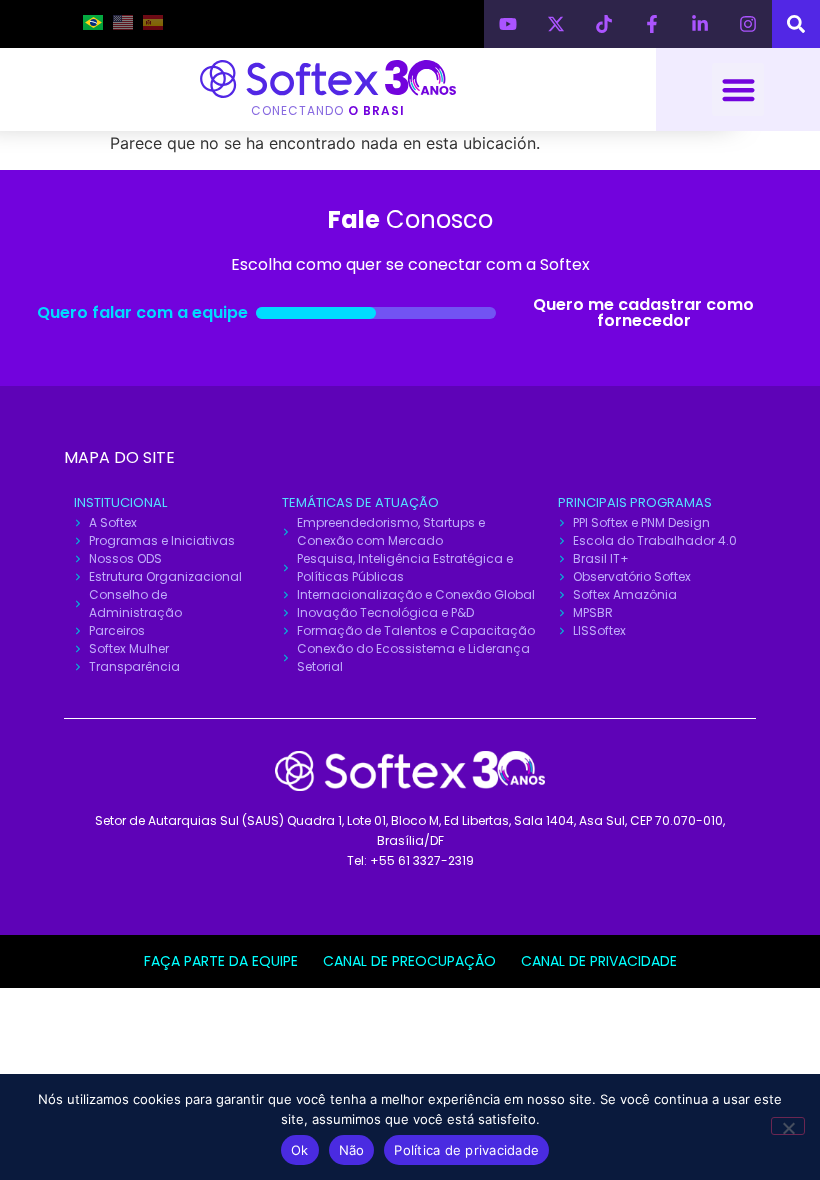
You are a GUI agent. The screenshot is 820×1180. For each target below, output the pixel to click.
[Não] (788, 1126)
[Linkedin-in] (700, 24)
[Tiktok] (604, 24)
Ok (300, 1150)
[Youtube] (508, 24)
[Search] (796, 24)
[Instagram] (748, 24)
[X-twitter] (556, 24)
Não (352, 1150)
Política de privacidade (466, 1150)
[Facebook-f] (652, 24)
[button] (738, 89)
